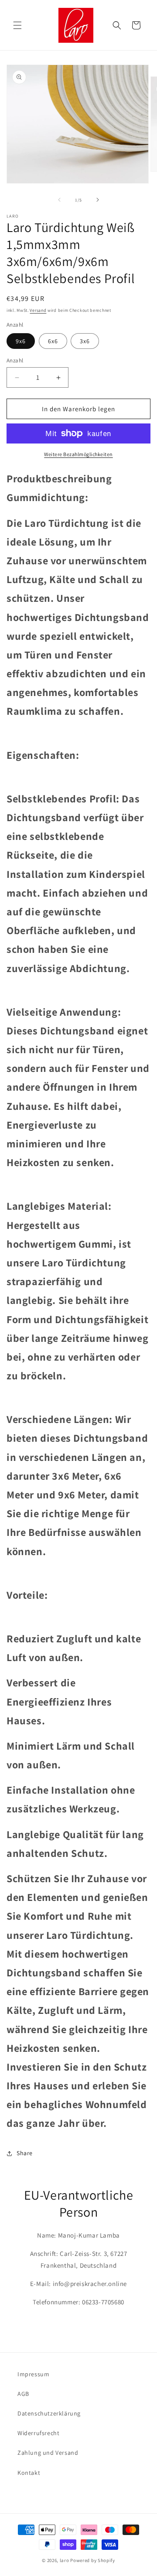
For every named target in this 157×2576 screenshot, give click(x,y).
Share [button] (25, 2153)
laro (65, 2560)
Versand (38, 310)
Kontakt (29, 2473)
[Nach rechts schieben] (98, 200)
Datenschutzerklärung (49, 2413)
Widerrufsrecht (38, 2433)
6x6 (53, 341)
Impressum (33, 2374)
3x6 (85, 341)
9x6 (21, 341)
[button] (17, 25)
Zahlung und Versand (48, 2453)
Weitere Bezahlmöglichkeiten (78, 454)
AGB (23, 2394)
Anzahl (15, 360)
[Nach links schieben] (59, 200)
